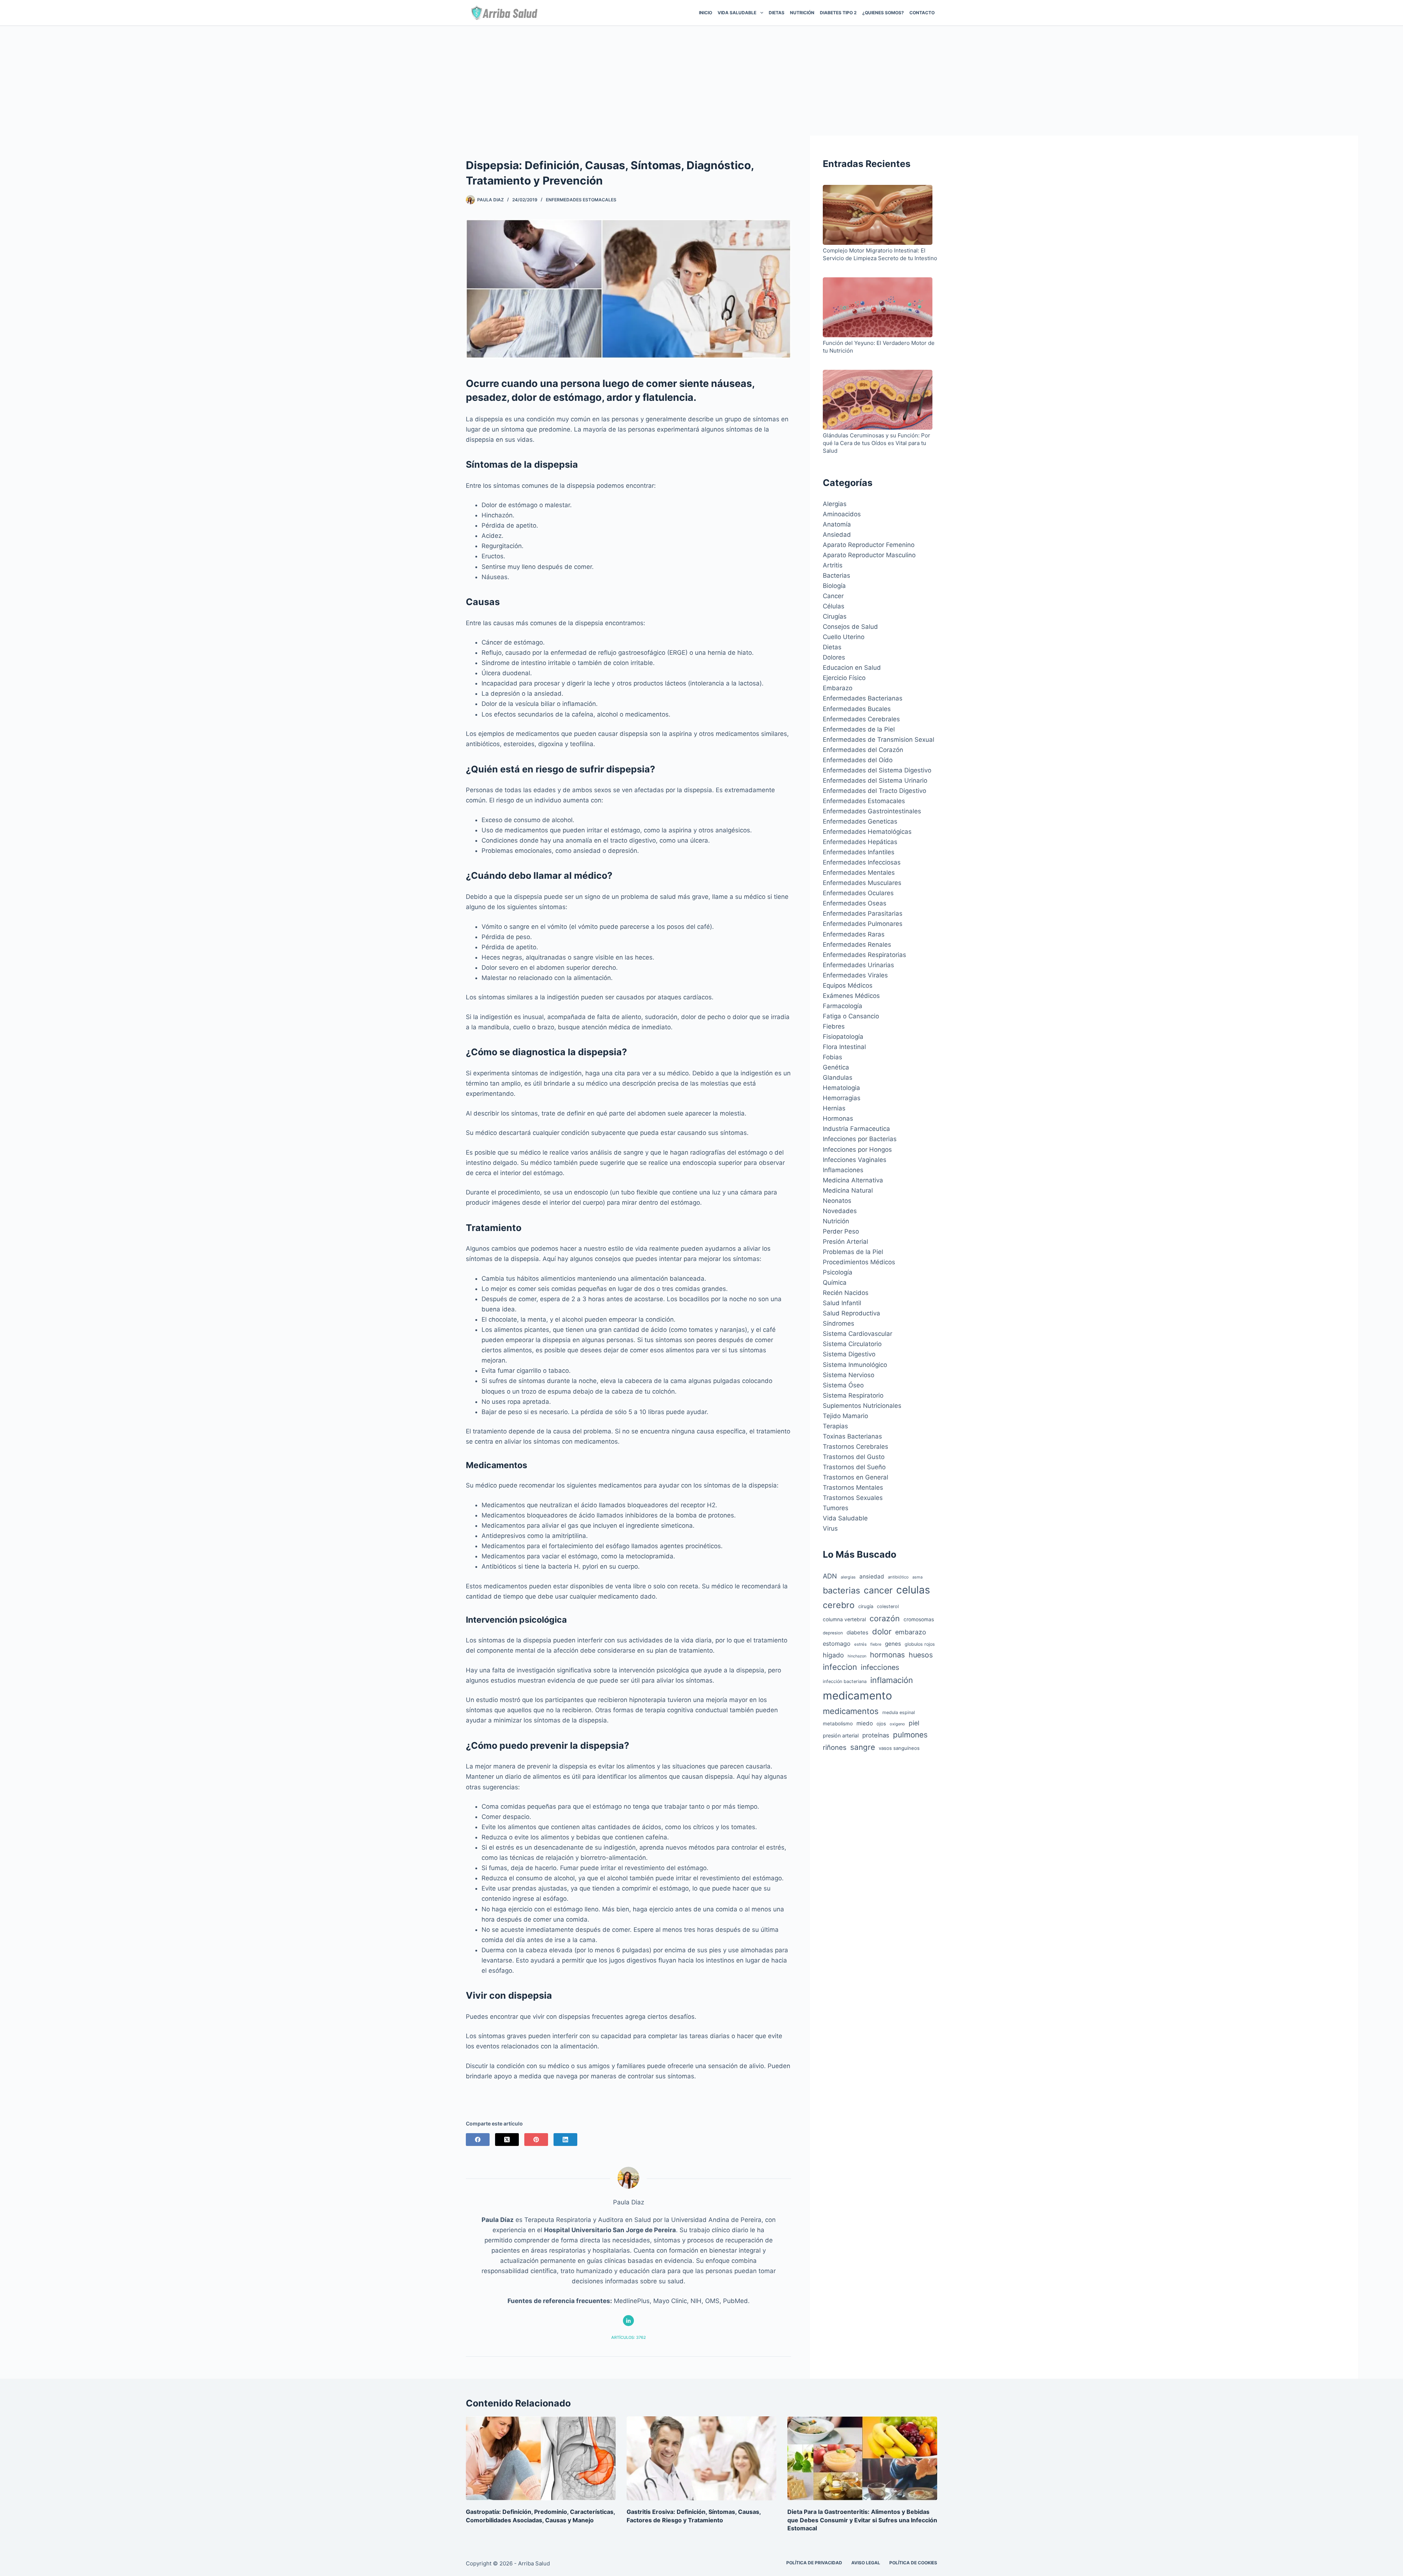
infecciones (880, 1667)
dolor (882, 1631)
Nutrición (802, 13)
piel (914, 1723)
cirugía (866, 1606)
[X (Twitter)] (507, 2140)
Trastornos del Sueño (854, 1467)
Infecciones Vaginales (855, 1160)
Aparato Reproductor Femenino (869, 545)
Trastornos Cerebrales (856, 1447)
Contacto (922, 13)
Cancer (833, 596)
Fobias (832, 1057)
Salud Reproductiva (851, 1313)
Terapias (835, 1426)
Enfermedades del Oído (858, 760)
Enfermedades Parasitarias (863, 913)
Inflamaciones (843, 1170)
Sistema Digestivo (849, 1354)
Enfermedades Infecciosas (862, 862)
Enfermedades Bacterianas (863, 698)
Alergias (835, 504)
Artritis (833, 565)
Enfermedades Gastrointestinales (872, 811)
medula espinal (899, 1712)
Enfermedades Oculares (858, 893)
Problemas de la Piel (853, 1252)
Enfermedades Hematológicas (867, 832)
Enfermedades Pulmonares (863, 924)
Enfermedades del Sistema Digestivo (877, 770)
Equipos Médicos (848, 985)
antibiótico (898, 1577)
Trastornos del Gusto (854, 1457)
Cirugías (835, 616)
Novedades (840, 1211)
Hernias (834, 1108)
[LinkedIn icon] (628, 2321)
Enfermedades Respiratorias (864, 955)
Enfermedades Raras (854, 934)
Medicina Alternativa (853, 1180)
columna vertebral (844, 1619)
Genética (836, 1067)
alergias (848, 1577)
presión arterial (841, 1735)
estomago (837, 1644)
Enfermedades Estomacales (581, 200)
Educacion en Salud (852, 668)
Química (835, 1283)
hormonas (887, 1655)
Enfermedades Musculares (862, 883)
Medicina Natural (848, 1190)
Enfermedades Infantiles (859, 852)
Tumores (836, 1508)
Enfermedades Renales (857, 945)
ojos (881, 1724)
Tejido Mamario (845, 1416)
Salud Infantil (842, 1303)
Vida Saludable (845, 1518)
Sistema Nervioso (849, 1375)
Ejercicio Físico (844, 678)
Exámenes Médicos (851, 996)
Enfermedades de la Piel (859, 729)
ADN (830, 1576)
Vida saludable (737, 13)
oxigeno (897, 1724)
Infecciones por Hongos (857, 1150)
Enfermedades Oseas (855, 903)
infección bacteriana (845, 1681)
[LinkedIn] (565, 2140)
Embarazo (838, 688)
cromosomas (919, 1619)
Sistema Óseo (843, 1385)
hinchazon (857, 1656)
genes (893, 1644)
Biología (834, 586)
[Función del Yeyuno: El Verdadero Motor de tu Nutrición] (878, 308)
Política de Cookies (913, 2563)
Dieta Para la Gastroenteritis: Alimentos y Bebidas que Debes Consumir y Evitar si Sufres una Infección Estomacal (862, 2520)
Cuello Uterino (844, 637)
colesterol (888, 1606)
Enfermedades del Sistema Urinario (875, 780)
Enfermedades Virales (855, 975)
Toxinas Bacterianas (852, 1436)
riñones (835, 1747)
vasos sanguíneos (899, 1748)
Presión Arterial (845, 1242)
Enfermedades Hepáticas (860, 842)
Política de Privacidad (814, 2563)
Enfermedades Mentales (859, 873)
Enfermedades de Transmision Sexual (879, 740)
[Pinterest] (536, 2140)
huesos (921, 1655)
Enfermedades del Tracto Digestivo (875, 791)
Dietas (777, 13)
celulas (913, 1590)
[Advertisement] (701, 81)
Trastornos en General (856, 1477)
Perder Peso (841, 1231)
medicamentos (851, 1711)
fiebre (876, 1644)
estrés (860, 1644)
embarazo (911, 1632)
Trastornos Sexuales (853, 1498)
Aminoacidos (842, 514)
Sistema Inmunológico (855, 1365)
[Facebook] (478, 2140)
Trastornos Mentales (853, 1488)
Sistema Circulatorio (852, 1344)
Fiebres (834, 1026)
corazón (885, 1618)
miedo (865, 1723)
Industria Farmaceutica (856, 1129)
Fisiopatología (843, 1037)
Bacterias (837, 575)
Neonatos (837, 1201)
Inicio (706, 13)
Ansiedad (837, 535)
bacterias (841, 1590)
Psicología (838, 1272)
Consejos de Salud (850, 627)
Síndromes (839, 1323)
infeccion (840, 1667)
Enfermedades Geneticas (860, 821)
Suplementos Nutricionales (862, 1406)
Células (834, 606)
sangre (863, 1747)
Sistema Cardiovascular (858, 1334)
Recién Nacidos (846, 1293)
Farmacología (843, 1006)
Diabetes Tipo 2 (838, 13)
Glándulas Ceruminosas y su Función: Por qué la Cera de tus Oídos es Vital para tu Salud (877, 443)
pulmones (910, 1735)
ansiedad (872, 1576)
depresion (833, 1633)
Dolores (834, 657)
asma (917, 1577)
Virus (830, 1528)
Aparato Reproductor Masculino (869, 555)
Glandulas (838, 1078)
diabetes (858, 1633)
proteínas (876, 1735)
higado (833, 1655)
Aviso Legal (866, 2563)
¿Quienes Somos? (883, 13)
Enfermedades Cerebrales (861, 719)
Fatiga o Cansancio (851, 1016)
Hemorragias (842, 1098)
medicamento (858, 1696)
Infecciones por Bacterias (860, 1139)
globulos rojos (920, 1644)
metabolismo (838, 1724)
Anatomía (837, 524)
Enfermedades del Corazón (863, 750)
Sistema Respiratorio (853, 1395)
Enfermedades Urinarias (858, 965)
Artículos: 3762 (629, 2337)
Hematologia (841, 1088)
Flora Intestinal (844, 1047)
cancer (878, 1590)
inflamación (892, 1680)
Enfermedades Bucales (857, 709)
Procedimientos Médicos (859, 1262)
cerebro (839, 1605)
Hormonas (838, 1118)
